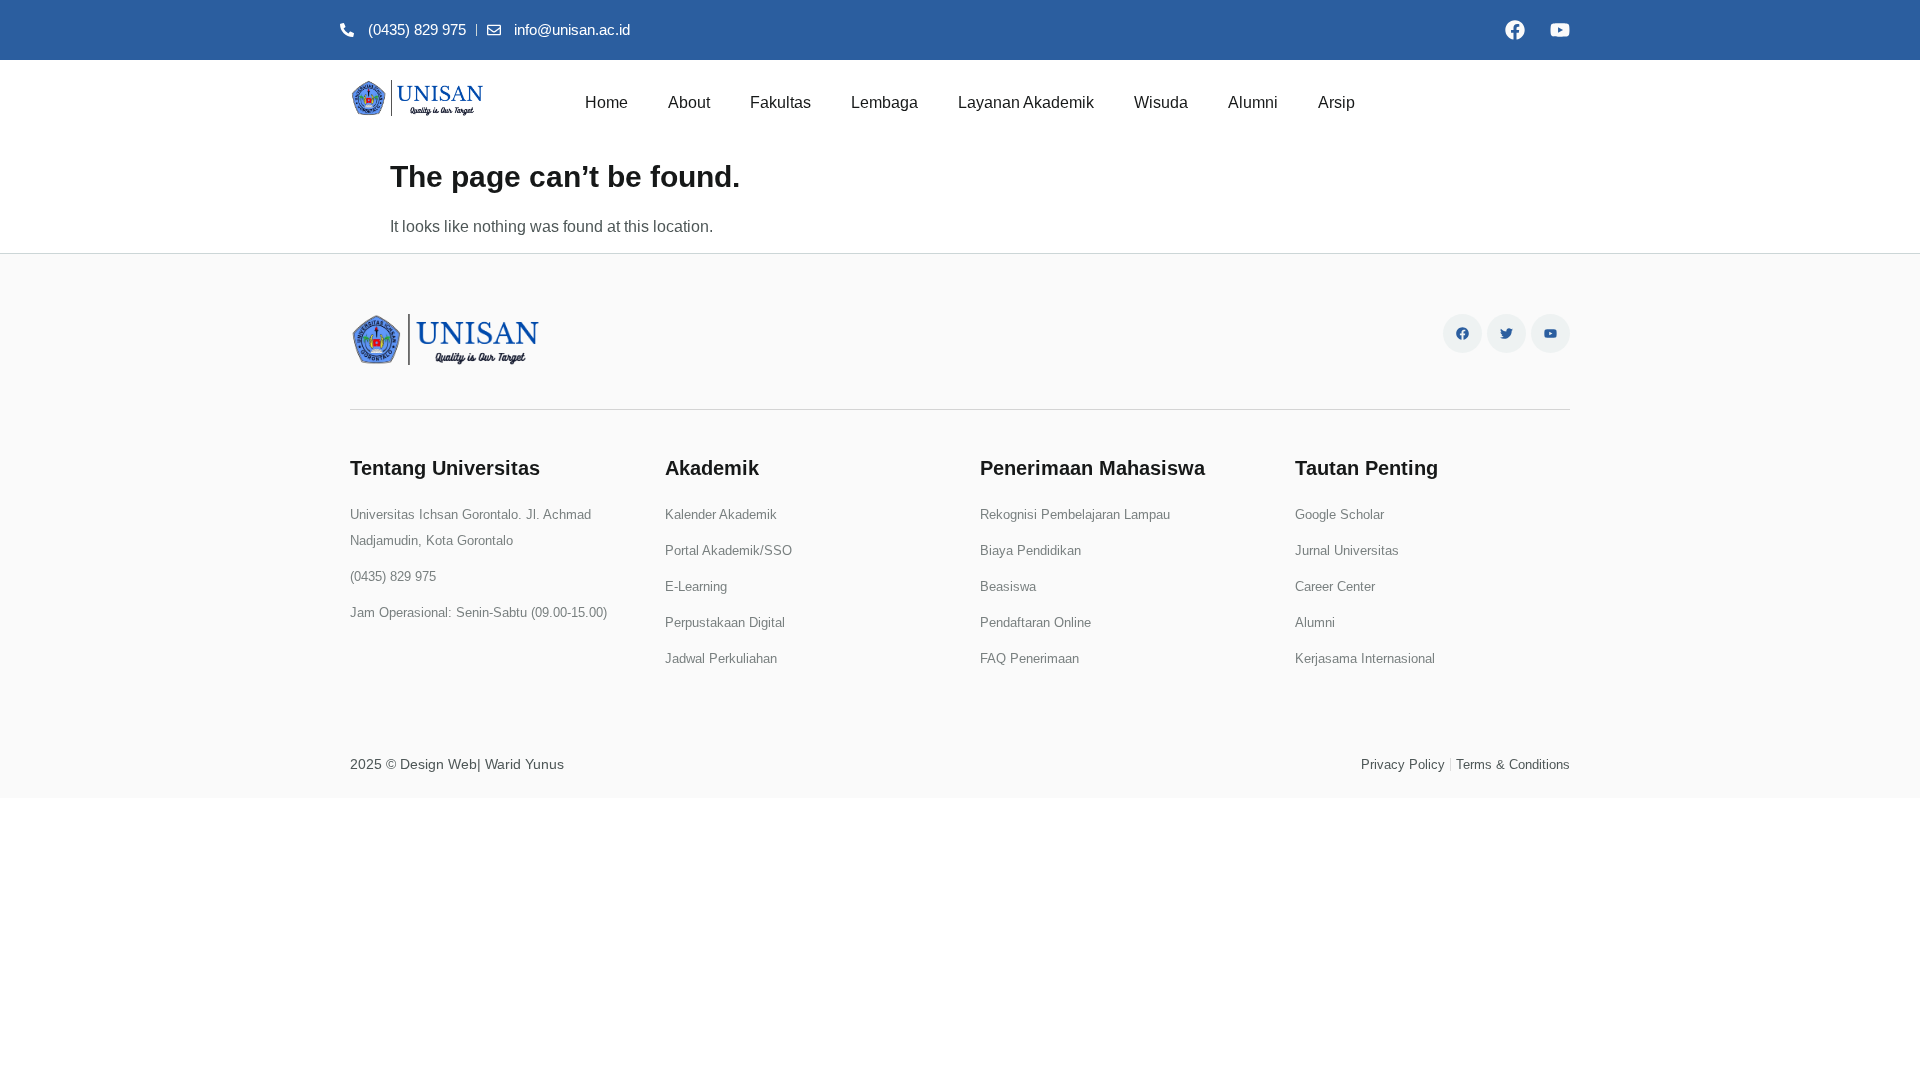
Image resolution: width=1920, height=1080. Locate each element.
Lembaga (884, 102)
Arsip (1336, 102)
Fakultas (780, 102)
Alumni (1253, 102)
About (689, 102)
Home (606, 102)
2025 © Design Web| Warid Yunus (457, 764)
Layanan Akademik (1026, 102)
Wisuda (1161, 102)
